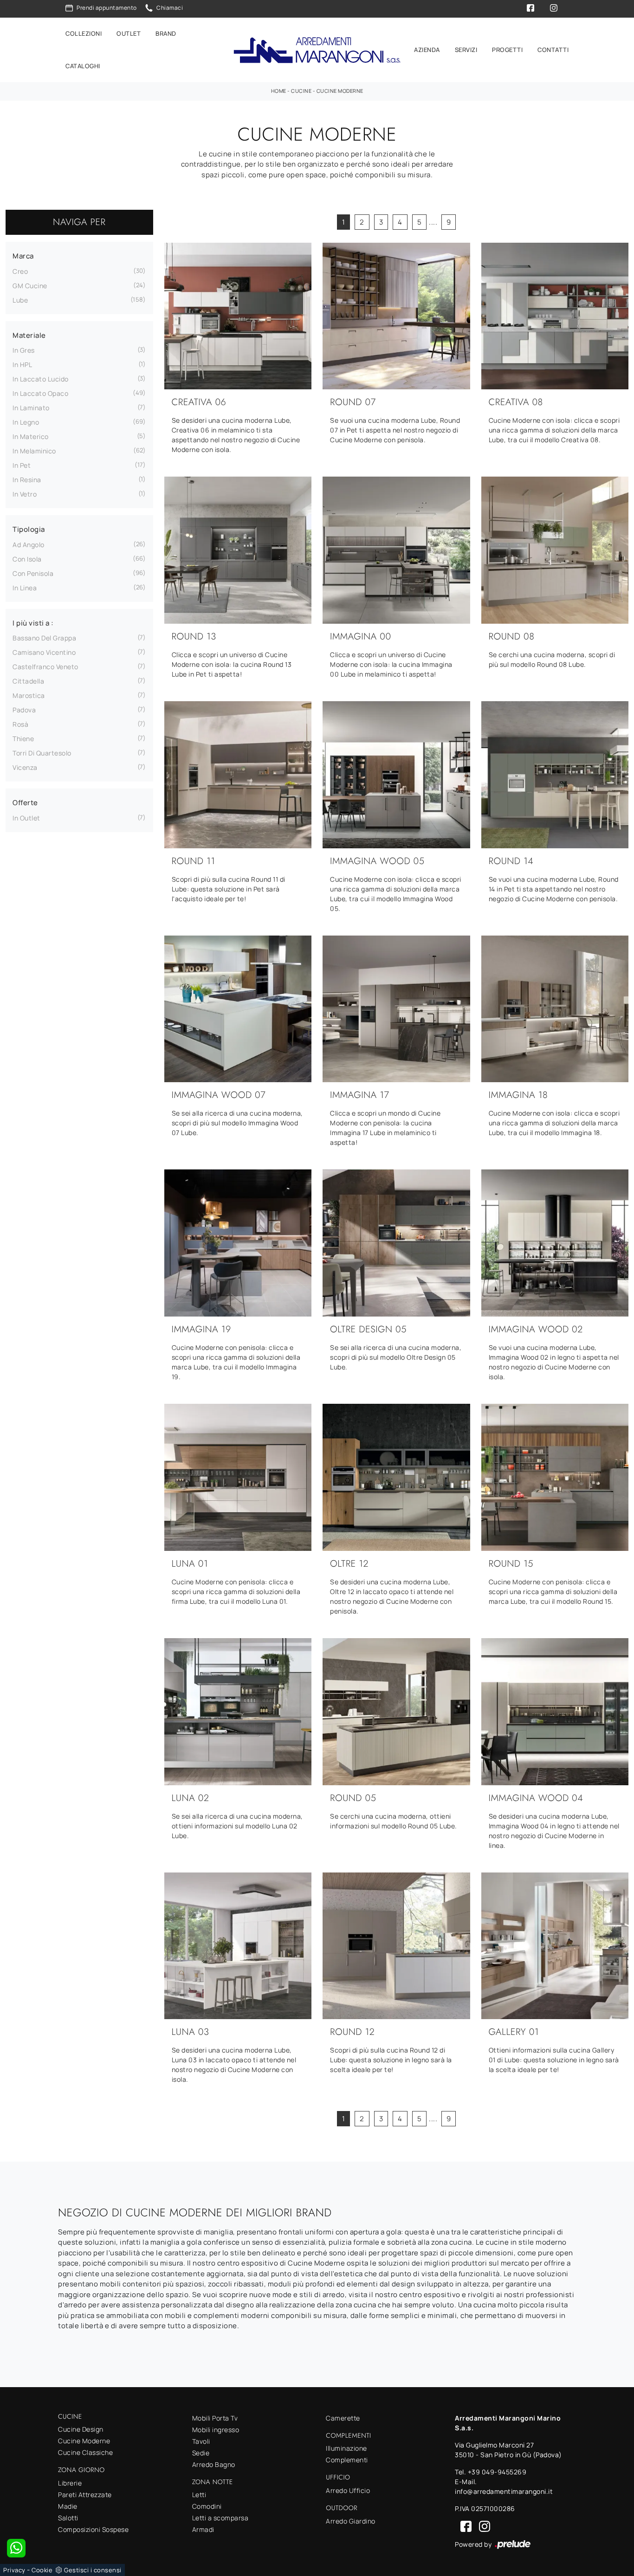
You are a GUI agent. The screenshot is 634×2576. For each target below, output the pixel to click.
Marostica (29, 695)
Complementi (347, 2460)
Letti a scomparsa (220, 2518)
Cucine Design (81, 2429)
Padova (24, 710)
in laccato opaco (40, 393)
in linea (25, 588)
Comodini (207, 2506)
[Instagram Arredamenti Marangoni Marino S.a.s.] (482, 2526)
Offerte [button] (25, 803)
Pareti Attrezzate (85, 2495)
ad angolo (29, 545)
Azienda (427, 50)
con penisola (33, 573)
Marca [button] (23, 256)
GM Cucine (30, 286)
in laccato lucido (41, 379)
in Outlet (26, 818)
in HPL (22, 365)
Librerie (70, 2483)
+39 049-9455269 (497, 2472)
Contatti (553, 50)
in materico (31, 436)
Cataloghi (83, 66)
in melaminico (34, 451)
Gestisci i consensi (93, 2570)
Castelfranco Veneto (45, 667)
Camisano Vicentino (44, 652)
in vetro (25, 494)
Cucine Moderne (340, 91)
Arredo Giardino (351, 2521)
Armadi (203, 2529)
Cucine (301, 91)
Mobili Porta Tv (215, 2418)
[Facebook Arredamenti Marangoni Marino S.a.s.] (464, 2526)
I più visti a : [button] (33, 623)
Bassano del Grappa (44, 638)
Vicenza (25, 767)
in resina (27, 480)
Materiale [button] (29, 335)
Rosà (20, 724)
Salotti (68, 2518)
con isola (27, 559)
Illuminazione (346, 2448)
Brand (166, 33)
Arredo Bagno (214, 2464)
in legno (26, 422)
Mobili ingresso (216, 2430)
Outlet (129, 33)
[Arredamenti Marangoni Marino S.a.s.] (317, 50)
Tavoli (201, 2441)
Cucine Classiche (85, 2452)
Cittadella (28, 681)
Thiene (23, 739)
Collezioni (84, 33)
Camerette (343, 2418)
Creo (20, 271)
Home (279, 91)
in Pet (22, 465)
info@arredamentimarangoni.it (504, 2491)
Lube (20, 300)
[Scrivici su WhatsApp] (16, 2548)
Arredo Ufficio (348, 2490)
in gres (24, 350)
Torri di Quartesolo (42, 753)
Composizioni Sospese (93, 2529)
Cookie (42, 2570)
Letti (199, 2495)
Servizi (466, 50)
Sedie (201, 2453)
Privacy (14, 2570)
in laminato (31, 408)
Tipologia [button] (29, 529)
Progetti (507, 50)
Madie (68, 2506)
